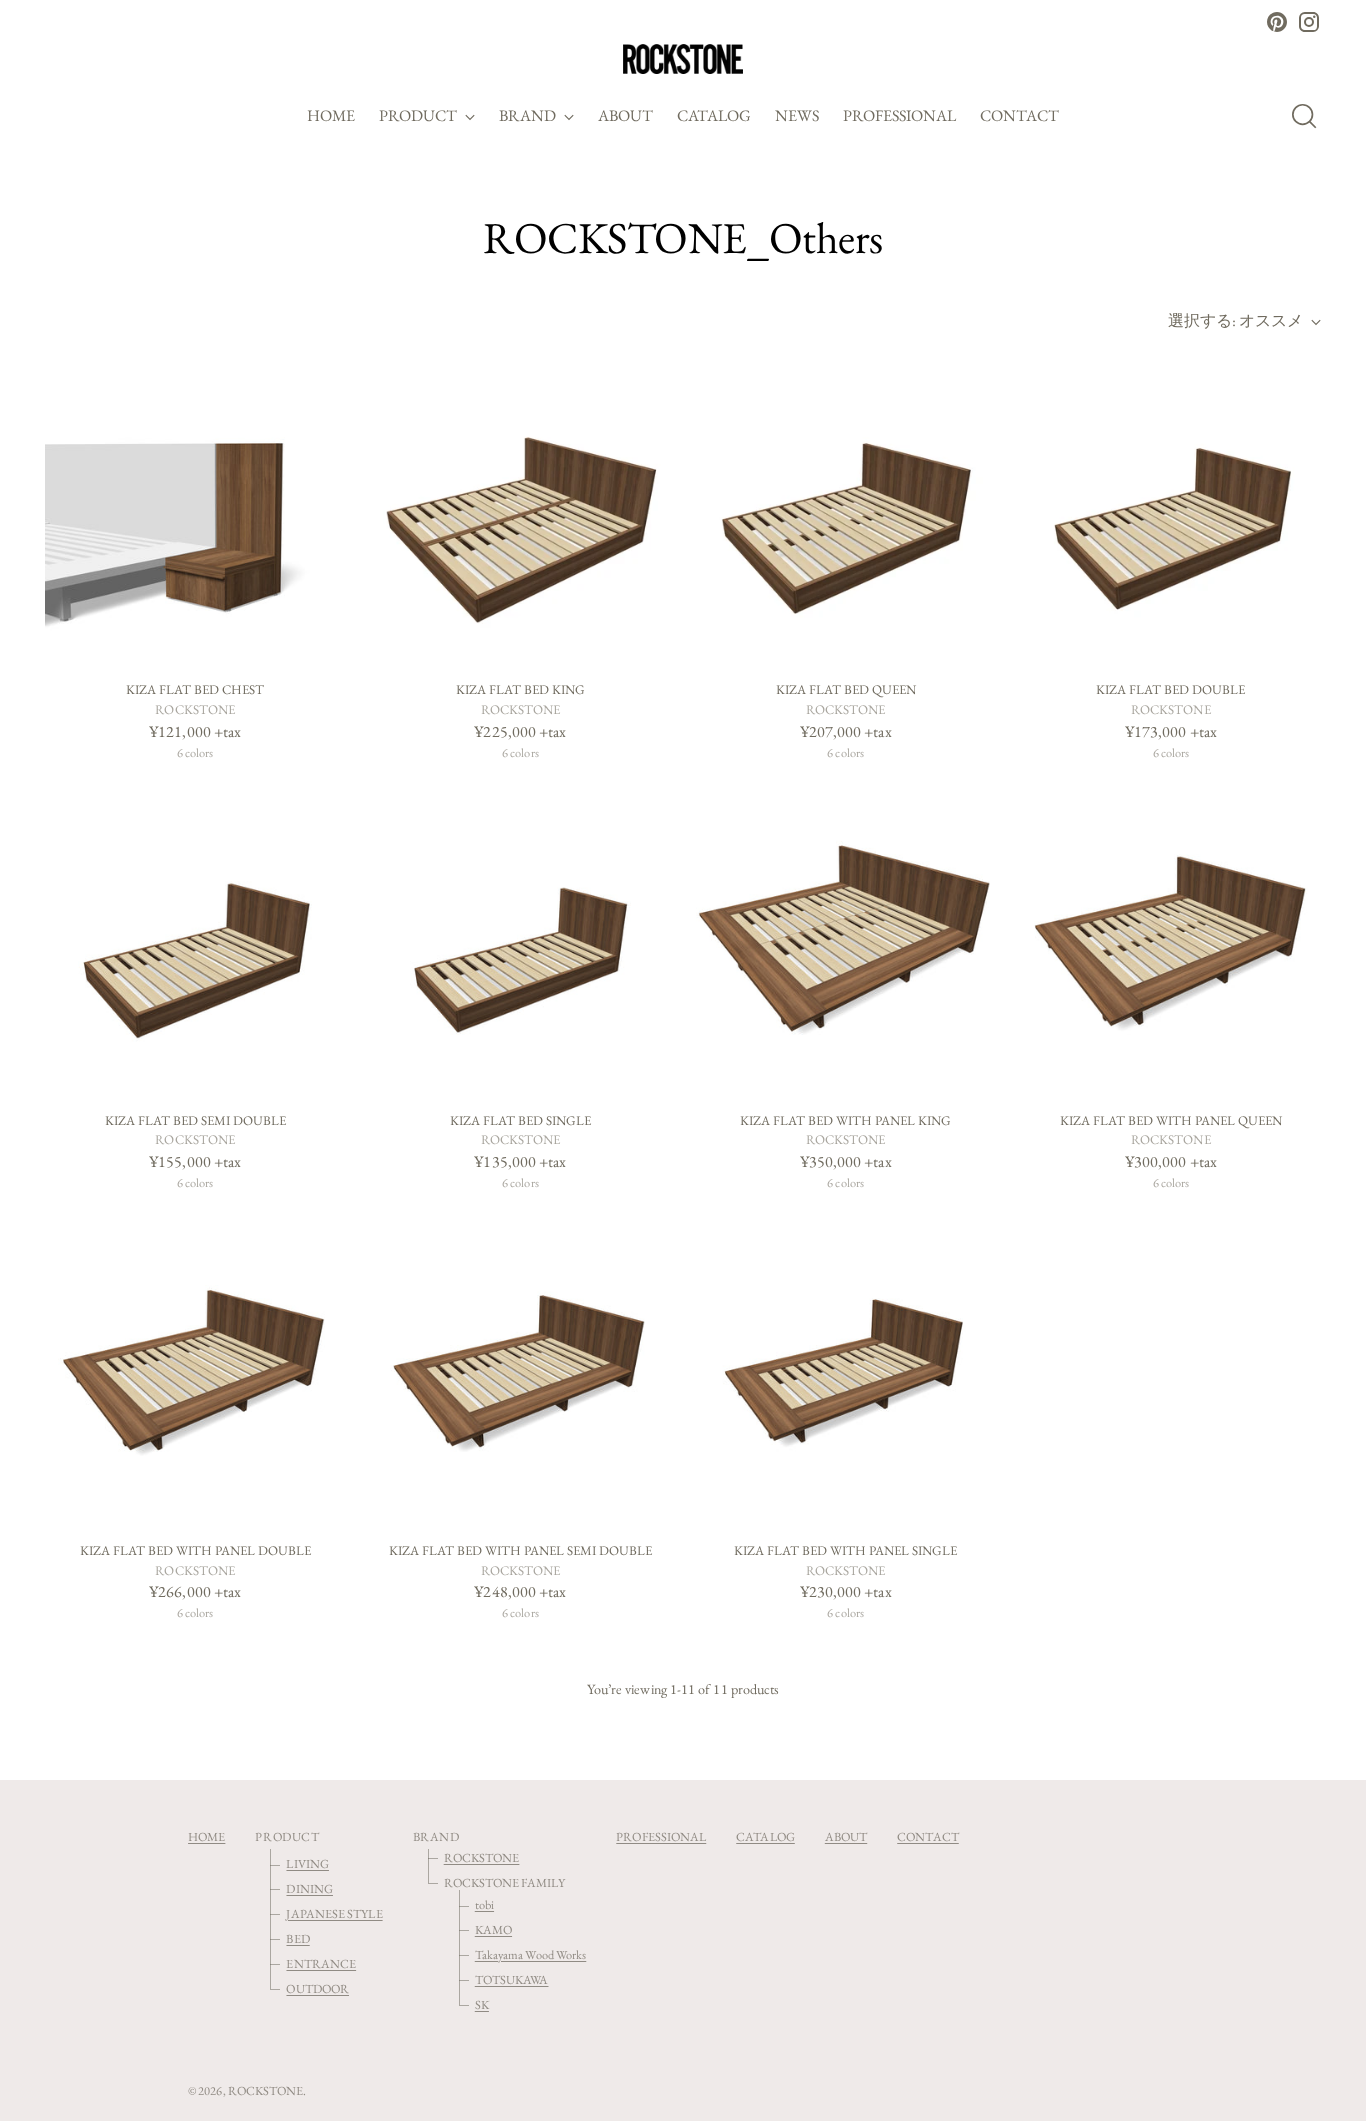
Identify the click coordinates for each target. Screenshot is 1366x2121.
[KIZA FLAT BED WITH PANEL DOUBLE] (195, 1375)
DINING (309, 1888)
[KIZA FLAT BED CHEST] (195, 514)
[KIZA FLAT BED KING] (520, 514)
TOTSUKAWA (512, 1979)
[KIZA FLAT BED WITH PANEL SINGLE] (846, 1375)
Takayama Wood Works (531, 1954)
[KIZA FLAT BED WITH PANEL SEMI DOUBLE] (520, 1375)
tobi (484, 1904)
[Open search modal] (1310, 116)
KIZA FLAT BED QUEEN (846, 689)
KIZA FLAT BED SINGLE (520, 1120)
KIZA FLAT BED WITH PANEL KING (845, 1120)
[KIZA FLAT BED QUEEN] (846, 514)
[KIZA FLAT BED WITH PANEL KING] (846, 944)
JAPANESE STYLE (334, 1913)
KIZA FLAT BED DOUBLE (1170, 689)
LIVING (307, 1863)
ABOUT (846, 1836)
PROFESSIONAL (661, 1836)
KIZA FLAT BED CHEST (195, 689)
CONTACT (928, 1836)
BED (297, 1938)
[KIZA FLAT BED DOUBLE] (1171, 514)
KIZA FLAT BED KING (520, 689)
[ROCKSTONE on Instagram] (1309, 22)
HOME (206, 1836)
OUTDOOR (317, 1988)
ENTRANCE (321, 1963)
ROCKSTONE (482, 1857)
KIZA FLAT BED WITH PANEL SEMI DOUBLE (520, 1550)
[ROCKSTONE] (683, 59)
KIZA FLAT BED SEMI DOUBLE (195, 1120)
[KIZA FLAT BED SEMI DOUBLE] (195, 944)
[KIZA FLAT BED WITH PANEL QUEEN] (1171, 944)
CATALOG (765, 1836)
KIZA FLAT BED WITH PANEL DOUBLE (195, 1550)
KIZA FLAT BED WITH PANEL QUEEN (1171, 1120)
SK (482, 2004)
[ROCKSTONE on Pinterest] (1277, 22)
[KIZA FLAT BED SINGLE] (520, 944)
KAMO (493, 1929)
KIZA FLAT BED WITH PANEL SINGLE (845, 1550)
